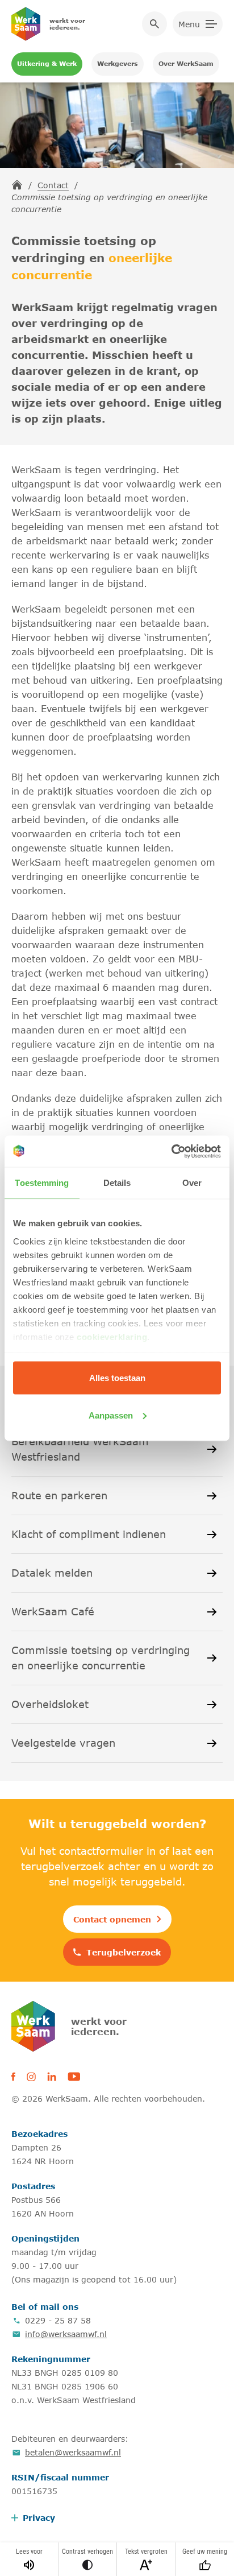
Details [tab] (117, 1183)
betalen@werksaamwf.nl (73, 2452)
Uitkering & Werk (47, 63)
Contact (53, 185)
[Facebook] (13, 2077)
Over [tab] (192, 1183)
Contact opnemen (112, 1919)
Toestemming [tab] (42, 1183)
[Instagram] (31, 2077)
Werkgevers (118, 63)
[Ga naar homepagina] (17, 185)
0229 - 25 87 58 (58, 2320)
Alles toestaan (117, 1378)
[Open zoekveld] (154, 24)
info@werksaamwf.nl (66, 2334)
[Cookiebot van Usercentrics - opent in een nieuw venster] (171, 1151)
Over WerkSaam (186, 63)
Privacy (39, 2518)
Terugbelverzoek (124, 1952)
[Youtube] (74, 2077)
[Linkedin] (52, 2077)
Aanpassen (111, 1415)
